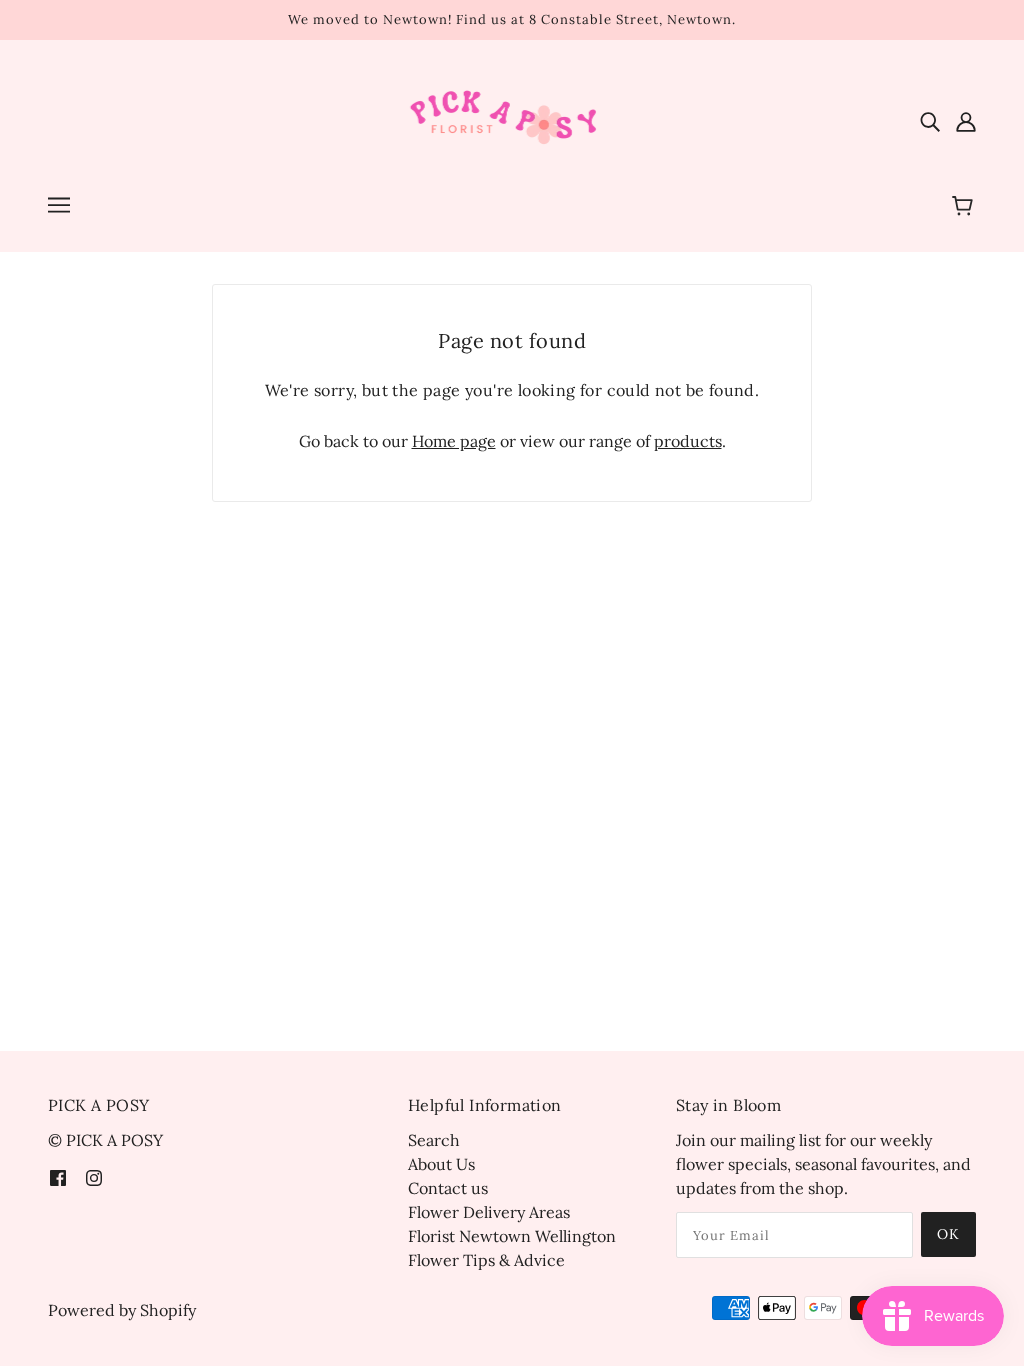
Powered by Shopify (122, 1310)
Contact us (448, 1188)
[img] (930, 120)
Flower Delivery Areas (489, 1212)
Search (434, 1140)
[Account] (966, 120)
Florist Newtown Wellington (512, 1236)
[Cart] (965, 207)
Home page (454, 441)
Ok (948, 1234)
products (688, 441)
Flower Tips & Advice (486, 1260)
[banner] (512, 118)
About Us (441, 1164)
